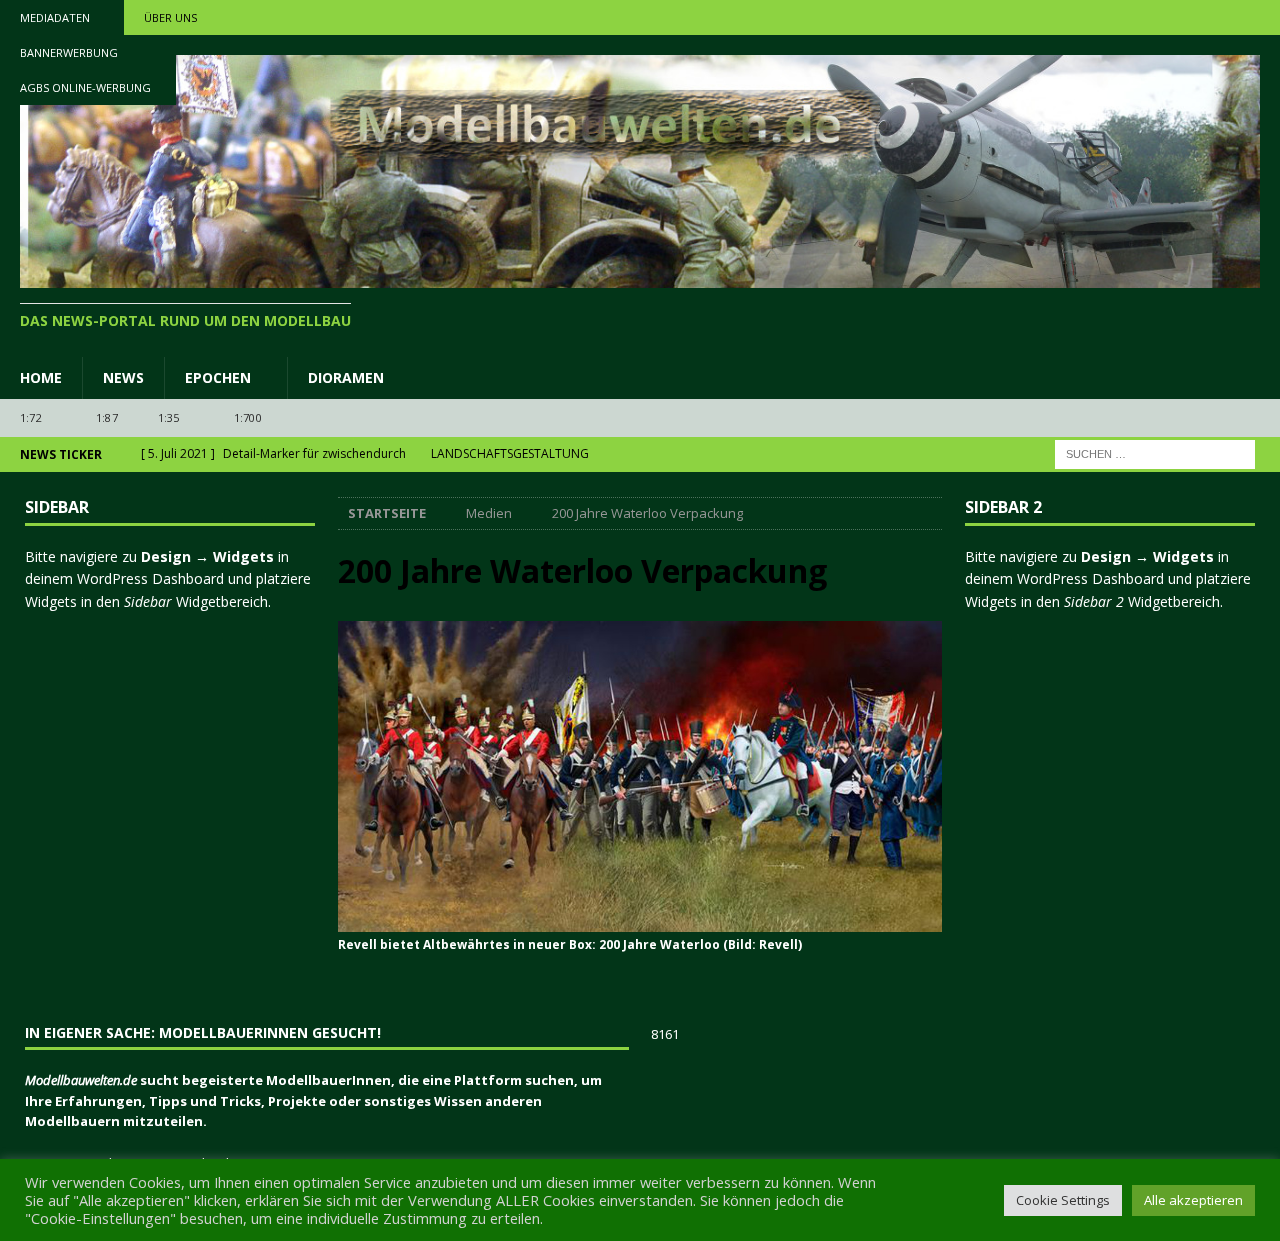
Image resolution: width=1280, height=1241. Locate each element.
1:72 (31, 417)
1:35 (169, 417)
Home (41, 377)
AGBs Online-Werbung (85, 87)
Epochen (218, 377)
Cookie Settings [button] (1063, 1200)
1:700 (248, 417)
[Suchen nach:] (1155, 452)
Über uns (170, 17)
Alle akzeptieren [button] (1193, 1200)
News (123, 377)
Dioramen (346, 377)
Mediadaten (55, 17)
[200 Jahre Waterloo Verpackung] (640, 919)
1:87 (107, 417)
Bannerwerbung (69, 52)
